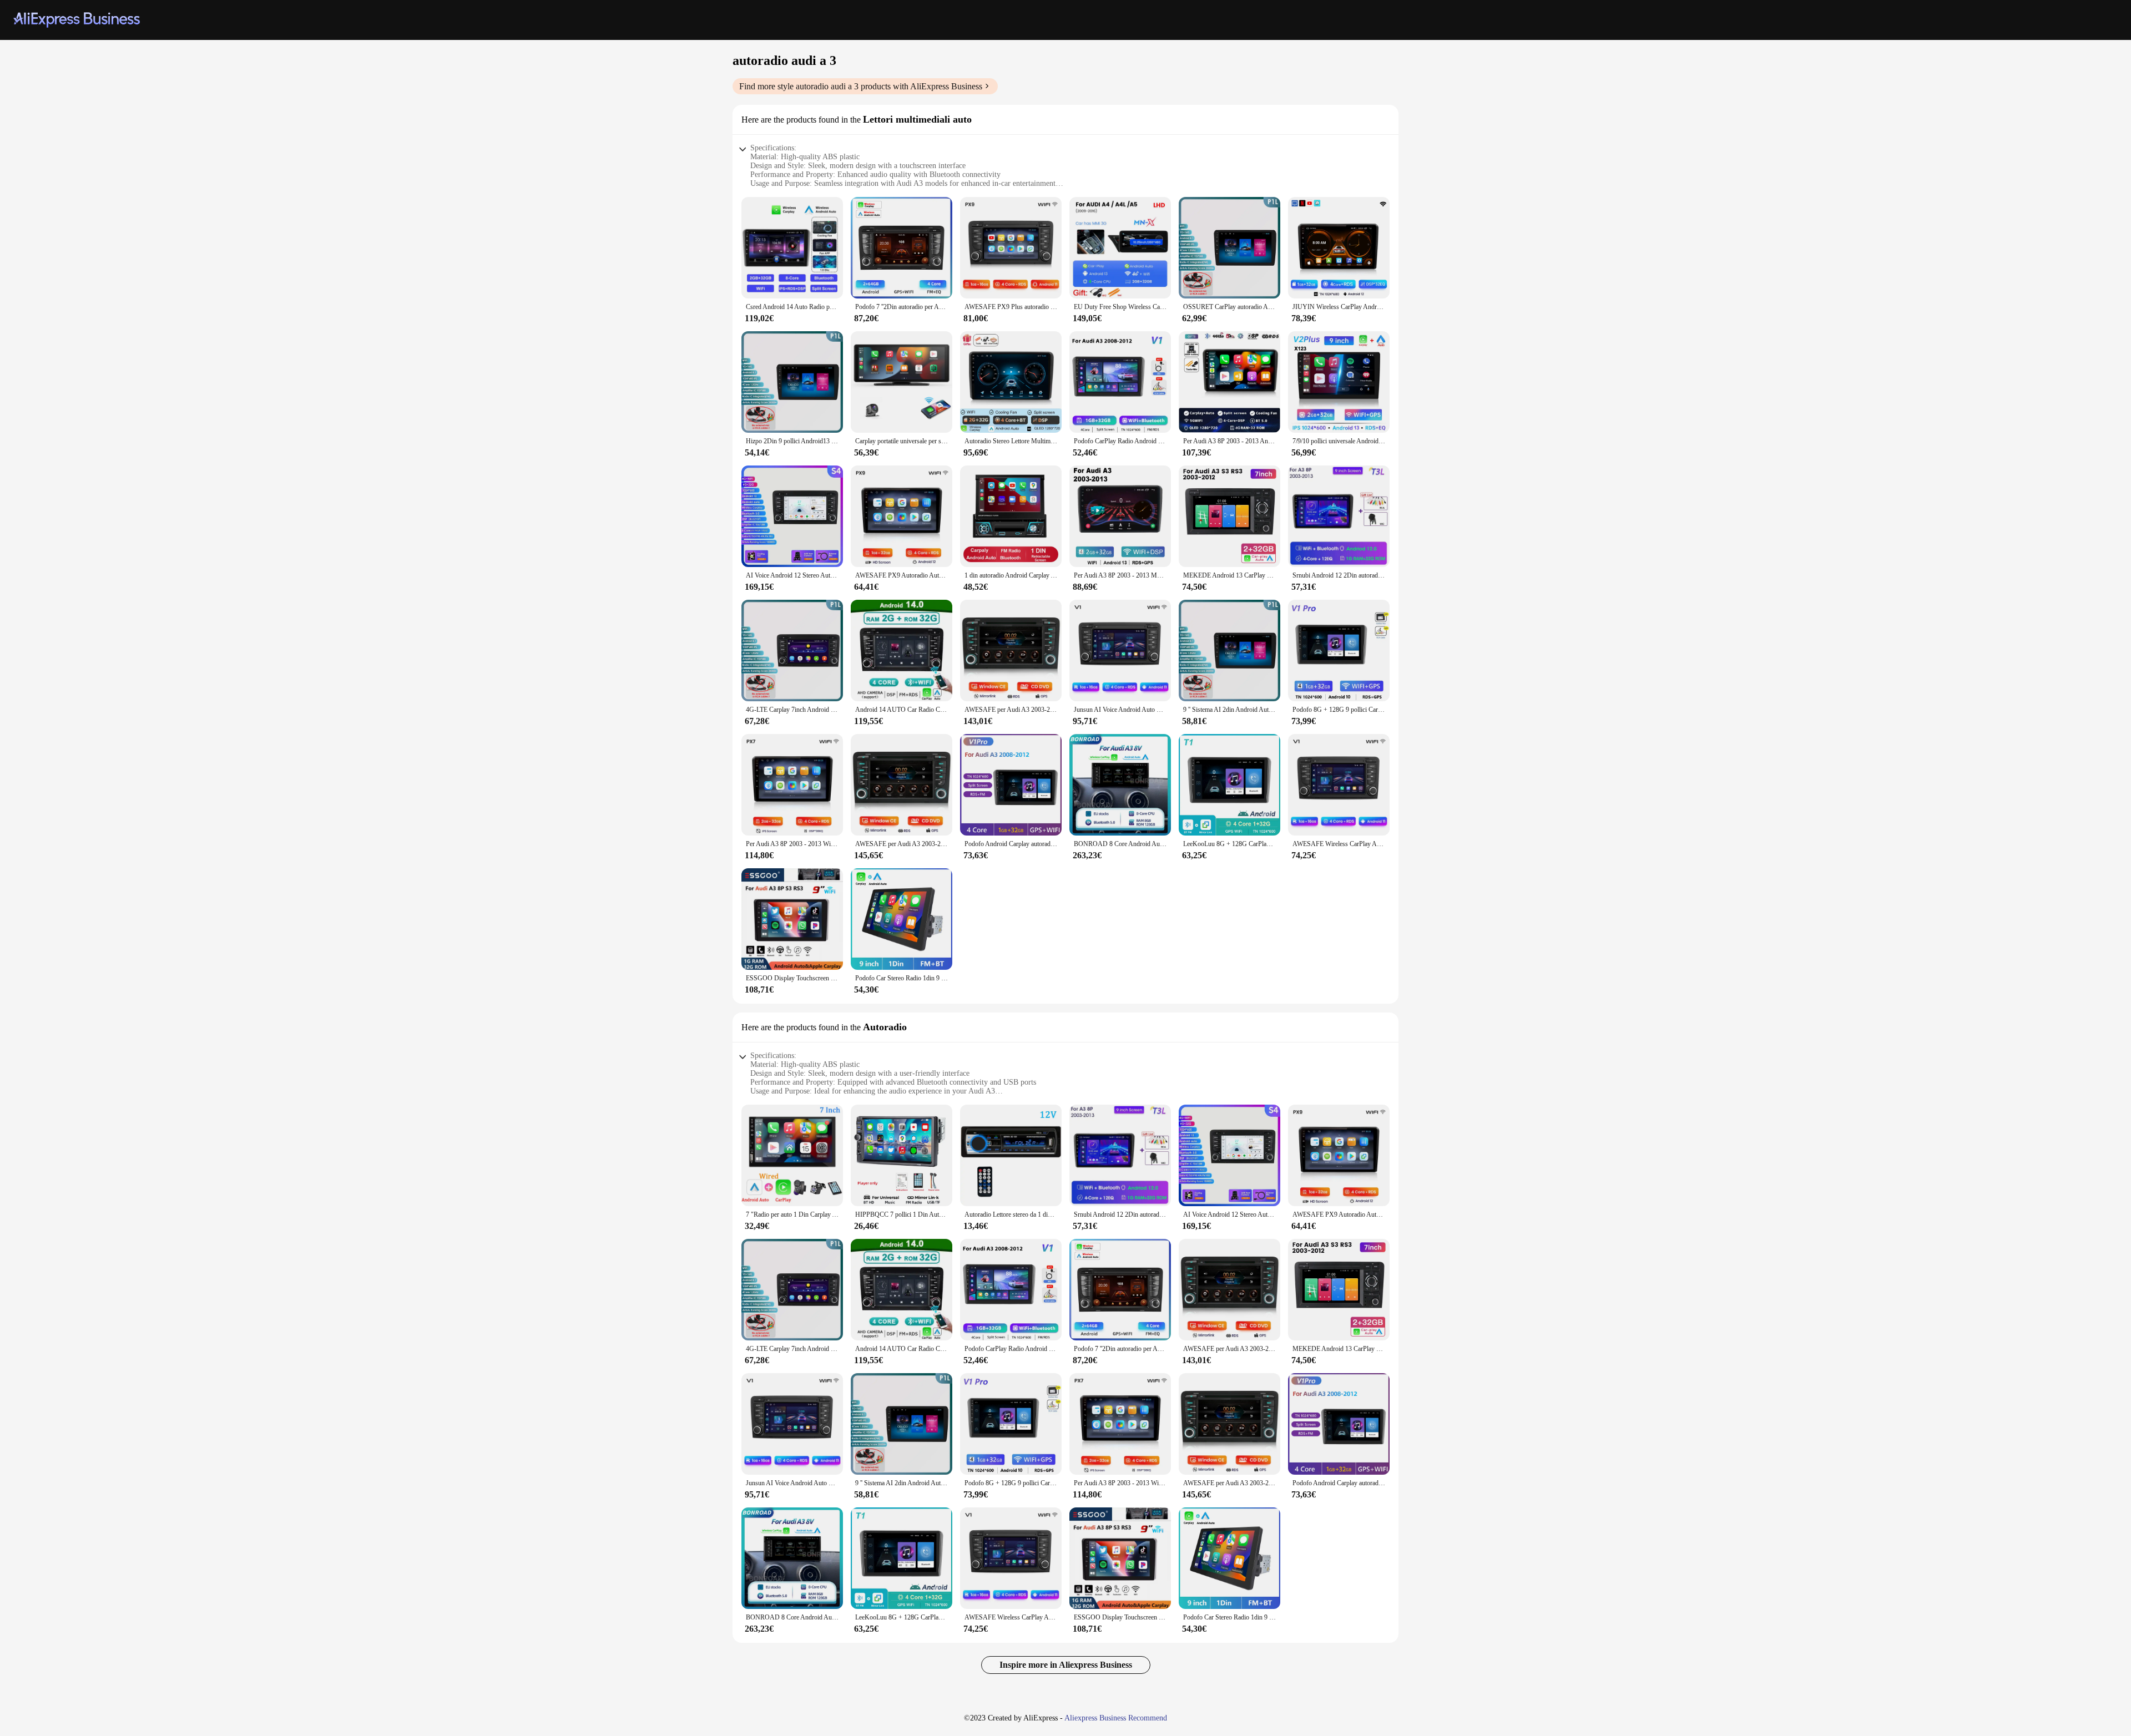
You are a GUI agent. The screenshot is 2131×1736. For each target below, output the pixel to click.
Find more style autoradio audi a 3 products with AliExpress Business (861, 86)
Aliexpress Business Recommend (1116, 1718)
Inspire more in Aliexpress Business (1066, 1665)
